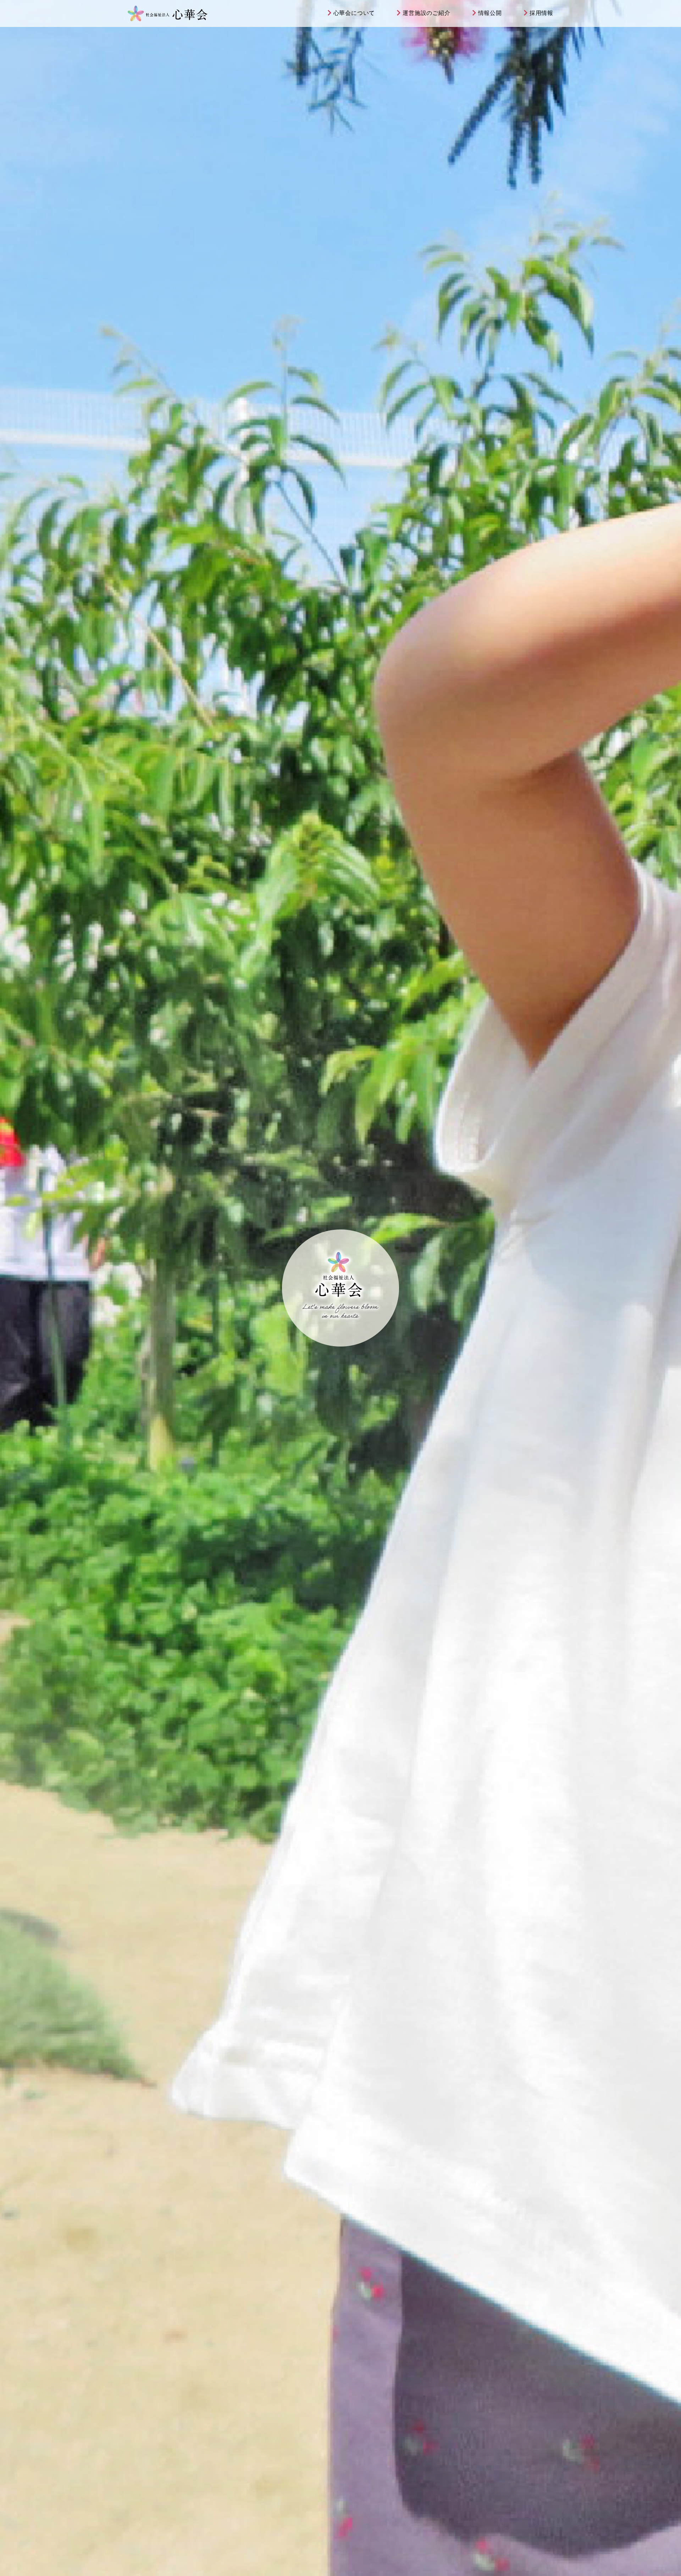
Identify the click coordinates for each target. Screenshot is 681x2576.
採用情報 (541, 13)
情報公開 (490, 13)
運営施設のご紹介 (426, 13)
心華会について (354, 13)
